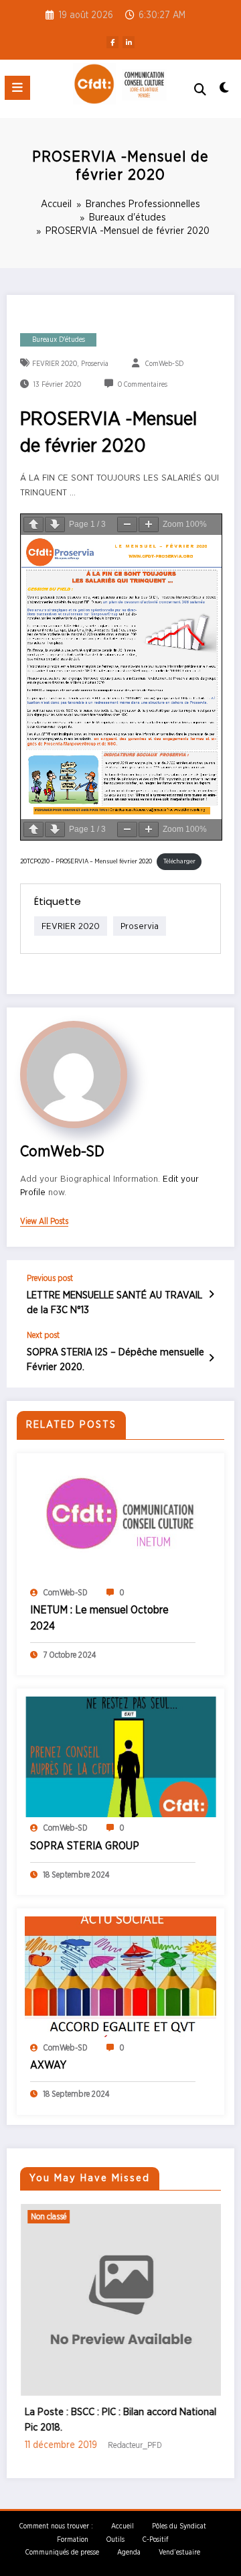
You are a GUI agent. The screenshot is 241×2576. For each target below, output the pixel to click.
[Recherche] (200, 90)
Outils (115, 2535)
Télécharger (179, 861)
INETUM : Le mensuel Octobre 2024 (99, 1618)
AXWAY (48, 2065)
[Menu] (17, 88)
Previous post (50, 1278)
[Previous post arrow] (211, 1295)
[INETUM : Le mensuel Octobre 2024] (120, 1521)
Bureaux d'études (59, 340)
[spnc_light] (225, 91)
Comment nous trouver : (56, 2522)
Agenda (129, 2549)
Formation (73, 2535)
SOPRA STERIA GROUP (85, 1846)
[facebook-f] (112, 42)
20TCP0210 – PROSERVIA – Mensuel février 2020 (86, 861)
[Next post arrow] (211, 1359)
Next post (43, 1335)
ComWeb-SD (164, 364)
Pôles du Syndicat (179, 2522)
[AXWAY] (120, 1976)
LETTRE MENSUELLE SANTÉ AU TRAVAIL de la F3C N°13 (114, 1302)
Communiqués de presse (62, 2549)
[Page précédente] (33, 525)
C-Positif (155, 2535)
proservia (95, 364)
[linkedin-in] (129, 42)
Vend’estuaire (179, 2549)
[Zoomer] (149, 525)
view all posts (44, 1221)
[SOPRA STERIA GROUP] (120, 1757)
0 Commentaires (143, 385)
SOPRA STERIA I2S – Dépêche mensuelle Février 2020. (115, 1359)
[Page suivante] (55, 525)
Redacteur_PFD (98, 2445)
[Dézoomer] (127, 525)
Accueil (123, 2522)
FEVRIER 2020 (55, 364)
